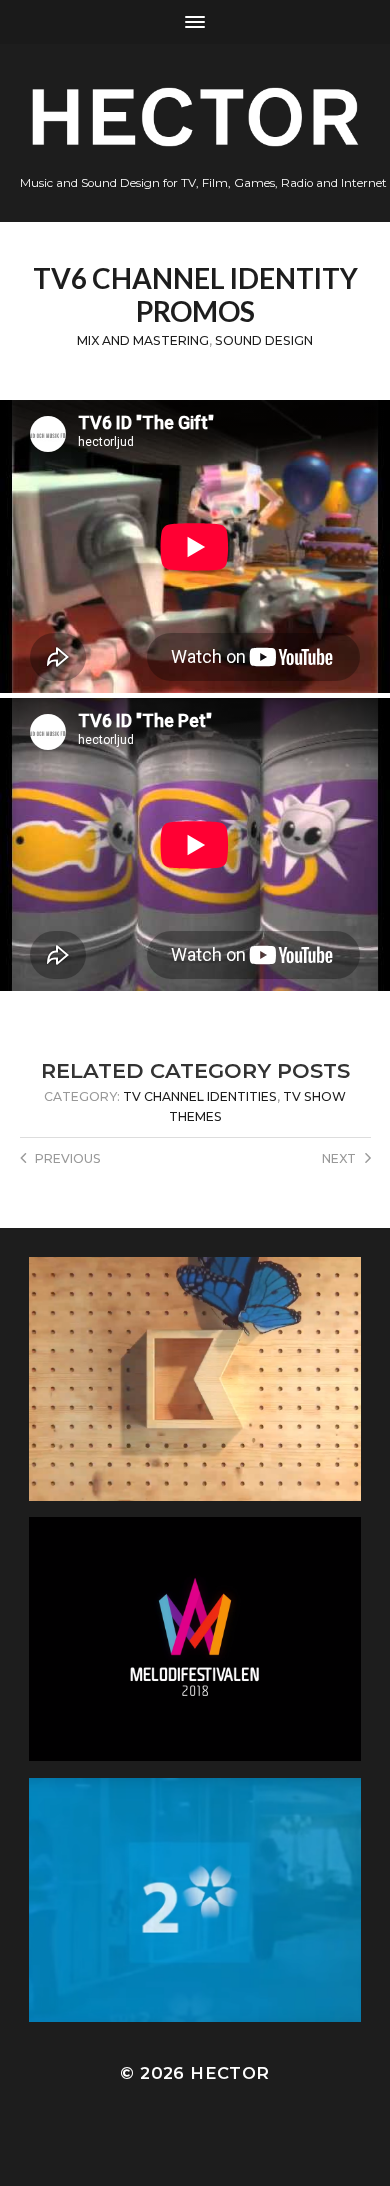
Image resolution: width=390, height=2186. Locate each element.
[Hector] (195, 117)
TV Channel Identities (200, 1096)
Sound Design (264, 340)
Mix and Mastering (143, 340)
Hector (229, 2073)
